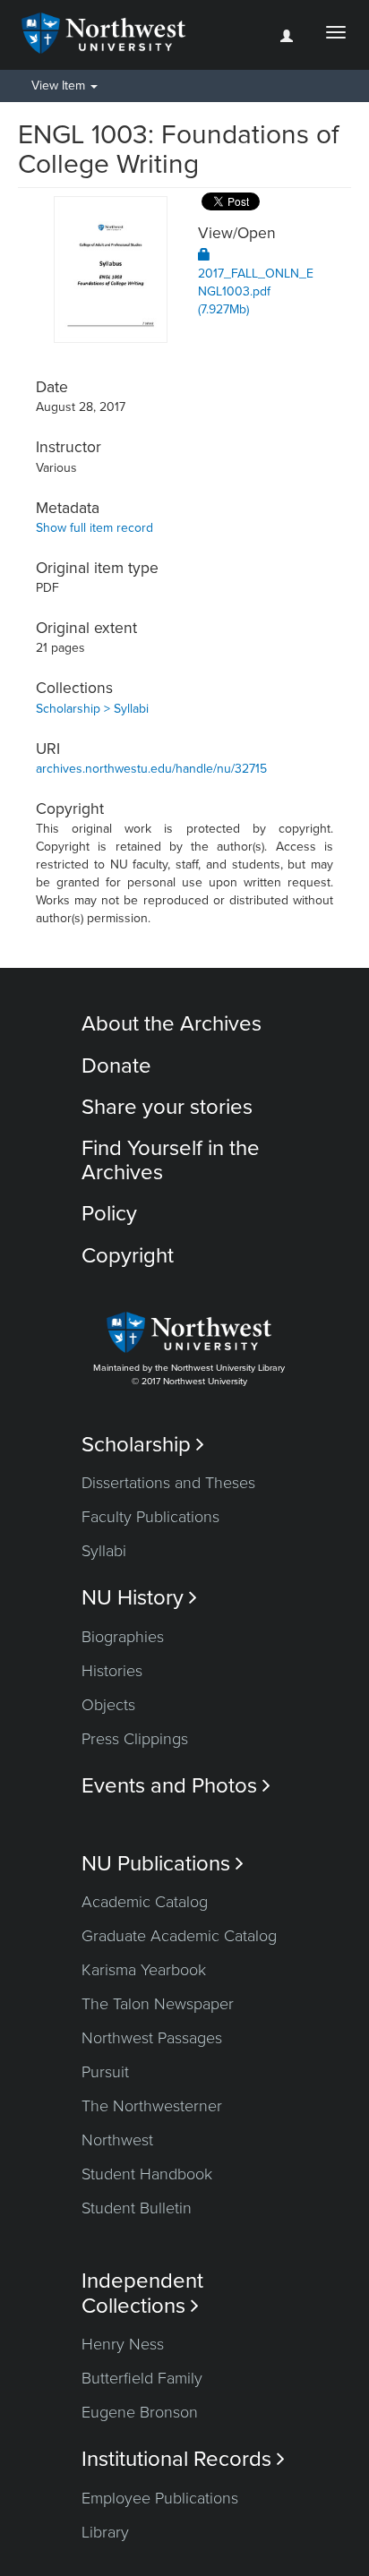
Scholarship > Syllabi (92, 709)
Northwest (117, 2140)
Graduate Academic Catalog (179, 1936)
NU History (139, 1598)
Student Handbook (147, 2174)
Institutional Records (183, 2459)
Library (105, 2532)
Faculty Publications (150, 1517)
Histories (112, 1671)
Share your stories (167, 1107)
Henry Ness (123, 2344)
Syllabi (104, 1551)
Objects (108, 1705)
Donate (116, 1066)
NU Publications (163, 1864)
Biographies (123, 1637)
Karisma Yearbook (144, 1970)
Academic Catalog (145, 1902)
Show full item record (94, 528)
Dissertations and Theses (168, 1483)
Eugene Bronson (140, 2412)
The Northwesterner (152, 2106)
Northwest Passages (152, 2038)
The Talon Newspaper (158, 2004)
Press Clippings (135, 1739)
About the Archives (172, 1024)
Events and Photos (176, 1786)
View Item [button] (60, 86)
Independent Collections (142, 2293)
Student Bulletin (137, 2208)
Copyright (128, 1256)
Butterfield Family (142, 2378)
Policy (109, 1214)
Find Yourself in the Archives (171, 1160)
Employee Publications (160, 2498)
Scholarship (143, 1445)
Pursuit (105, 2072)
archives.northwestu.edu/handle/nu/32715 (151, 769)
